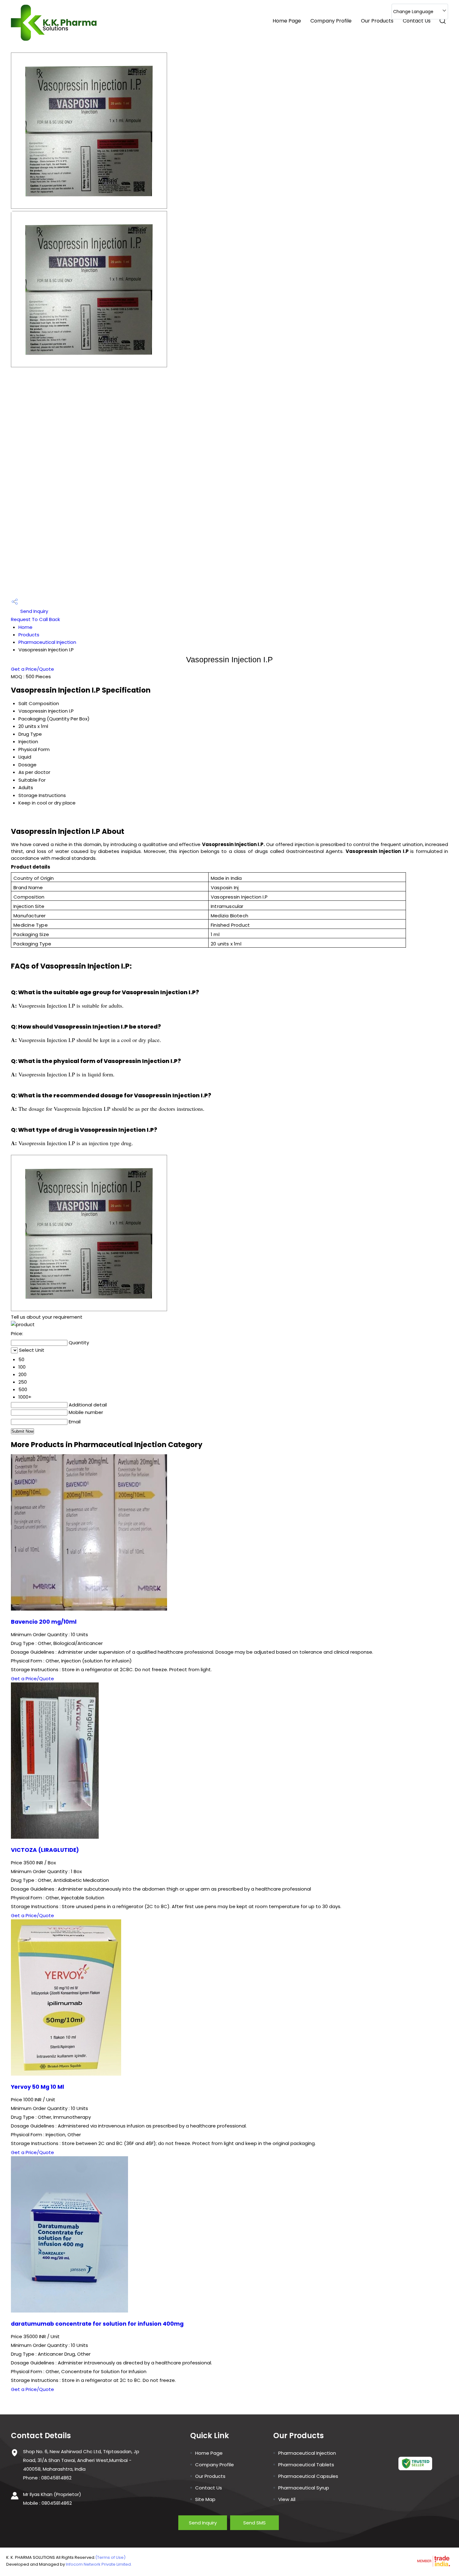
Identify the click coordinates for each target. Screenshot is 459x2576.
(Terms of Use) (110, 2557)
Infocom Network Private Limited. (99, 2564)
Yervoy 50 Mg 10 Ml (37, 2087)
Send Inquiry (34, 611)
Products (29, 635)
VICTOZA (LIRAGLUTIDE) (45, 1850)
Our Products (377, 21)
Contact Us (417, 21)
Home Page (287, 21)
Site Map (205, 2499)
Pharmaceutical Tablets (306, 2465)
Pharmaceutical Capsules (308, 2476)
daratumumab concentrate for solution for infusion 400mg (97, 2324)
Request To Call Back (35, 619)
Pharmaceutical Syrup (304, 2488)
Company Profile (331, 21)
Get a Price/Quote (32, 669)
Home (25, 627)
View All (287, 2499)
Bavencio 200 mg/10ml (44, 1622)
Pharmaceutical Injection (47, 642)
